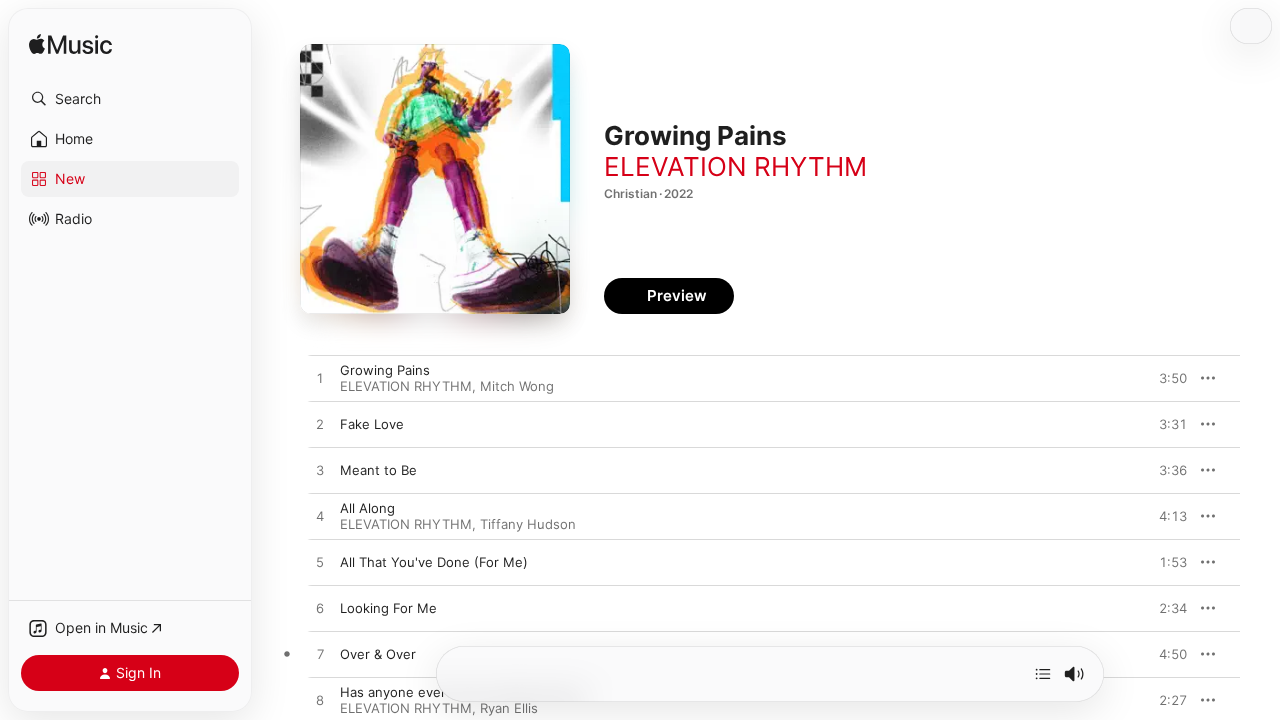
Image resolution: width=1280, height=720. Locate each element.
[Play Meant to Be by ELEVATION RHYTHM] (320, 471)
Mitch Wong (517, 386)
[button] (130, 99)
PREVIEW (1165, 378)
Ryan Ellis (509, 708)
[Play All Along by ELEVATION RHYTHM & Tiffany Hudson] (320, 517)
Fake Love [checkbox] (372, 424)
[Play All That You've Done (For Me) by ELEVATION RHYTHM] (320, 563)
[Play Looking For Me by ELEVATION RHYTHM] (320, 609)
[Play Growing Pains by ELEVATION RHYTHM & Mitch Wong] (320, 379)
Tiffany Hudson (528, 524)
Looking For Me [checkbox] (388, 608)
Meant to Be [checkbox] (378, 470)
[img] (70, 45)
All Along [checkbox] (367, 508)
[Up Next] (1043, 674)
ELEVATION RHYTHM (735, 166)
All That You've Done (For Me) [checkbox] (434, 562)
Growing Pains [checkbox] (385, 370)
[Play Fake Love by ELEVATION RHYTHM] (320, 425)
